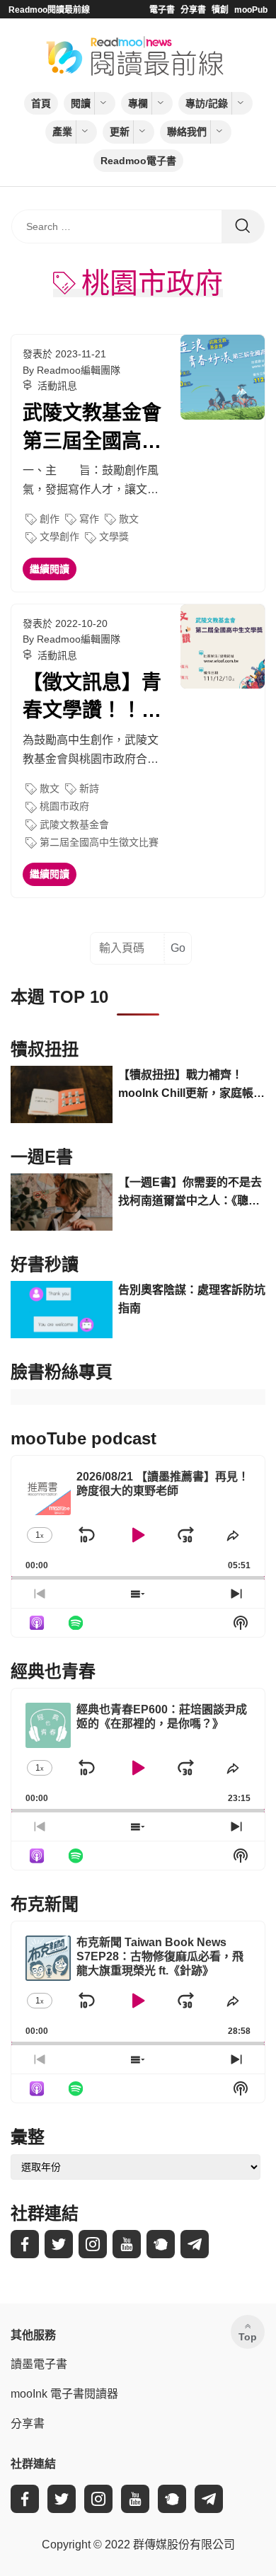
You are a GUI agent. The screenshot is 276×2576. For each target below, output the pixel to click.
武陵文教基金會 (74, 824)
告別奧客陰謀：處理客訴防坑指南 (192, 1299)
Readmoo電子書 (138, 161)
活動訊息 (57, 386)
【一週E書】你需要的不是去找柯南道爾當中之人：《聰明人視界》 (190, 1193)
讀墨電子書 (39, 2364)
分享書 (193, 10)
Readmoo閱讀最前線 (49, 10)
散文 (129, 519)
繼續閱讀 (50, 569)
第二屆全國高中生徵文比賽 (99, 842)
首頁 (41, 103)
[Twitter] (59, 2244)
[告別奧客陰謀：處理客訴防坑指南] (62, 1310)
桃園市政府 (64, 806)
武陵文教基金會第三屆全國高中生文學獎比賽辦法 (92, 428)
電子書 (162, 10)
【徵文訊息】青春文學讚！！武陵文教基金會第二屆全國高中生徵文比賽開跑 (92, 698)
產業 (62, 132)
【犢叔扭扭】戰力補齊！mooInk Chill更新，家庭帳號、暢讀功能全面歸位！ (186, 1085)
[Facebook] (25, 2244)
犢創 (220, 10)
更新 (120, 132)
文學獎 (114, 536)
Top (248, 2337)
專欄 (138, 103)
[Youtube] (127, 2244)
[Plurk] (161, 2244)
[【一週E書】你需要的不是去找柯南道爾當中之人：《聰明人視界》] (62, 1202)
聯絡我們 (187, 132)
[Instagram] (93, 2244)
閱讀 (81, 103)
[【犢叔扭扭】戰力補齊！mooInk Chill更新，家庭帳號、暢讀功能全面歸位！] (62, 1094)
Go (178, 948)
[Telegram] (195, 2244)
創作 (50, 519)
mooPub (251, 10)
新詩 (89, 788)
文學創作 (59, 536)
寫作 (89, 519)
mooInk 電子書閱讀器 (64, 2394)
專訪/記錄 (207, 103)
